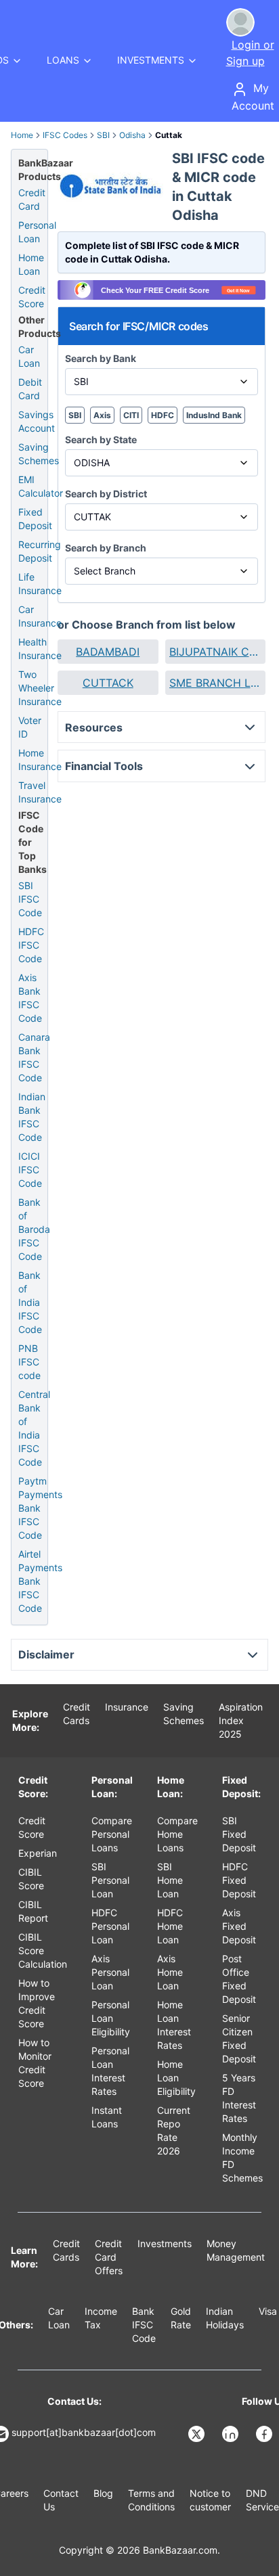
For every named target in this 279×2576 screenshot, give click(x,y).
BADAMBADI (108, 652)
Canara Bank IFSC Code (34, 1057)
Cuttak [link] (169, 135)
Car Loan (29, 356)
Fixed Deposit (35, 519)
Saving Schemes (39, 454)
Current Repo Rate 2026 (174, 2130)
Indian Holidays (225, 2318)
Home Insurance (40, 760)
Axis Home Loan (170, 1972)
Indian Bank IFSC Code (32, 1117)
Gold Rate (181, 2318)
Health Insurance (40, 649)
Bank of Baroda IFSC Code (34, 1229)
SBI (103, 135)
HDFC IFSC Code (31, 945)
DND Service (262, 2500)
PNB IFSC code (29, 1362)
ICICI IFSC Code (30, 1170)
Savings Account (37, 421)
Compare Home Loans (177, 1834)
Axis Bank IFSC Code (30, 998)
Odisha (132, 135)
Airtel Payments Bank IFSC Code (40, 1581)
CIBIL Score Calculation (43, 1950)
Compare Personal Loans (112, 1834)
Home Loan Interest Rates (174, 2025)
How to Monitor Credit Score (35, 2063)
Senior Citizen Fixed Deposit (239, 2038)
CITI (131, 415)
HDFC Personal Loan (110, 1926)
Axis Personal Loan (110, 1972)
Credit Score (32, 297)
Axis (102, 415)
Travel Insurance (40, 792)
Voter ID (30, 727)
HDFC (163, 415)
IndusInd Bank (214, 415)
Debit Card (30, 389)
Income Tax (101, 2318)
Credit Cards (77, 1714)
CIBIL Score (31, 1879)
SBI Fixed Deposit (239, 1834)
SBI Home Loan (170, 1880)
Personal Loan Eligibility (111, 2018)
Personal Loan (37, 232)
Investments (165, 2243)
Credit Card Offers (109, 2257)
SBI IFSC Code (30, 899)
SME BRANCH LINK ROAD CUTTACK (216, 683)
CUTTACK (108, 683)
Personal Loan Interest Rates (110, 2071)
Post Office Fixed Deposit (239, 1979)
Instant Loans (107, 2117)
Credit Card (32, 199)
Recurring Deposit (40, 551)
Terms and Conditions (151, 2500)
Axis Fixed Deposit (239, 1926)
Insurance (127, 1707)
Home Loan (31, 264)
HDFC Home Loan (170, 1926)
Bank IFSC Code (144, 2325)
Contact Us (61, 2500)
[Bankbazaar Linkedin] (232, 2434)
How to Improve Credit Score (37, 2003)
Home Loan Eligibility (176, 2078)
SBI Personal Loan (110, 1880)
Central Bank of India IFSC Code (34, 1428)
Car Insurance (40, 616)
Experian (38, 1853)
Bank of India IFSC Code (30, 1302)
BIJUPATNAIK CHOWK (216, 652)
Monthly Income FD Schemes (242, 2157)
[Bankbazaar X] (198, 2434)
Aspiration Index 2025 (241, 1720)
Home (22, 135)
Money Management (236, 2250)
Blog (103, 2493)
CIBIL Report (33, 1911)
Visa (268, 2311)
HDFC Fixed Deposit (239, 1880)
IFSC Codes (65, 135)
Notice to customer (210, 2500)
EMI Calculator (41, 486)
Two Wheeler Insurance (40, 688)
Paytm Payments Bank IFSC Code (40, 1508)
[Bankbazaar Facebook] (265, 2434)
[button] (108, 652)
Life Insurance (40, 584)
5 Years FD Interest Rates (239, 2098)
